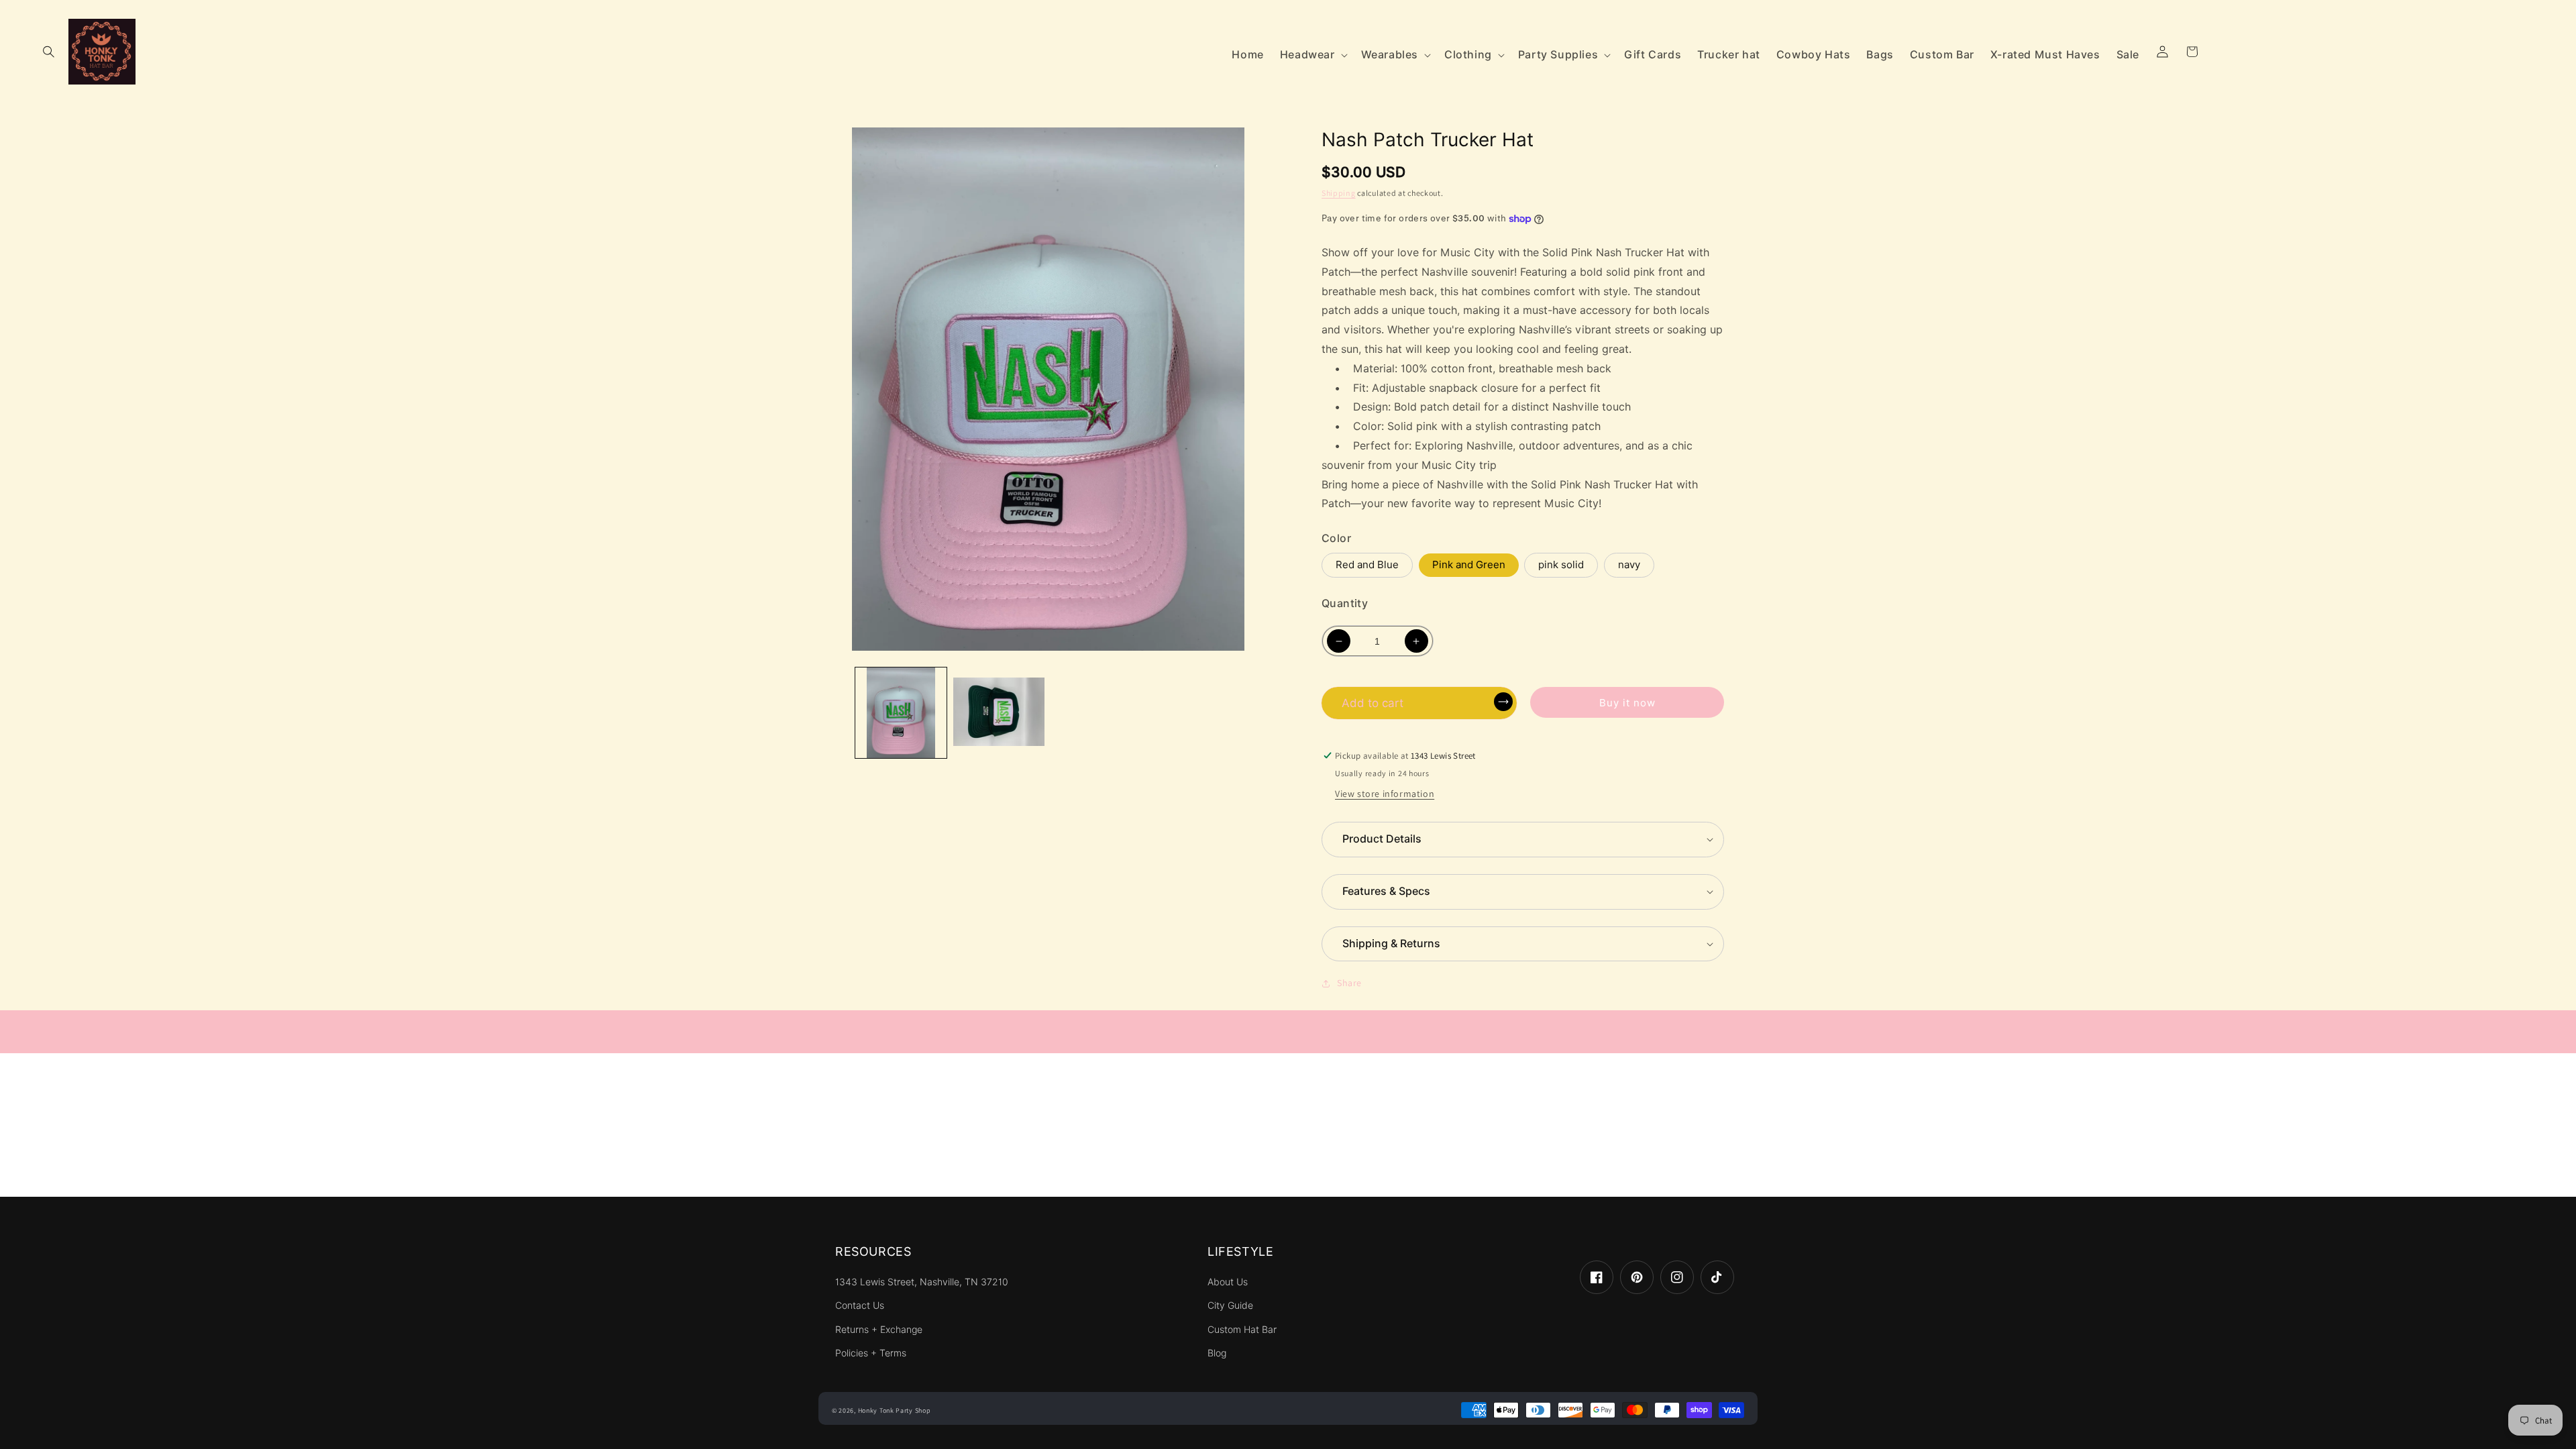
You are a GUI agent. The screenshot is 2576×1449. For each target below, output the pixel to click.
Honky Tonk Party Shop (895, 1410)
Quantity (1345, 603)
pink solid (1561, 565)
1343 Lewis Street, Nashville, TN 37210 (922, 1282)
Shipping (1339, 193)
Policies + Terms (871, 1353)
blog (1217, 1353)
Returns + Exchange (879, 1330)
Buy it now (1627, 703)
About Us (1228, 1282)
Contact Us (860, 1305)
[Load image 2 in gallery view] (999, 713)
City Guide (1230, 1305)
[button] (48, 52)
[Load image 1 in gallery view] (901, 713)
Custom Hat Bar (1242, 1330)
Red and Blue (1367, 565)
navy (1629, 565)
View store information (1385, 794)
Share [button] (1349, 983)
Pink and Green (1469, 565)
